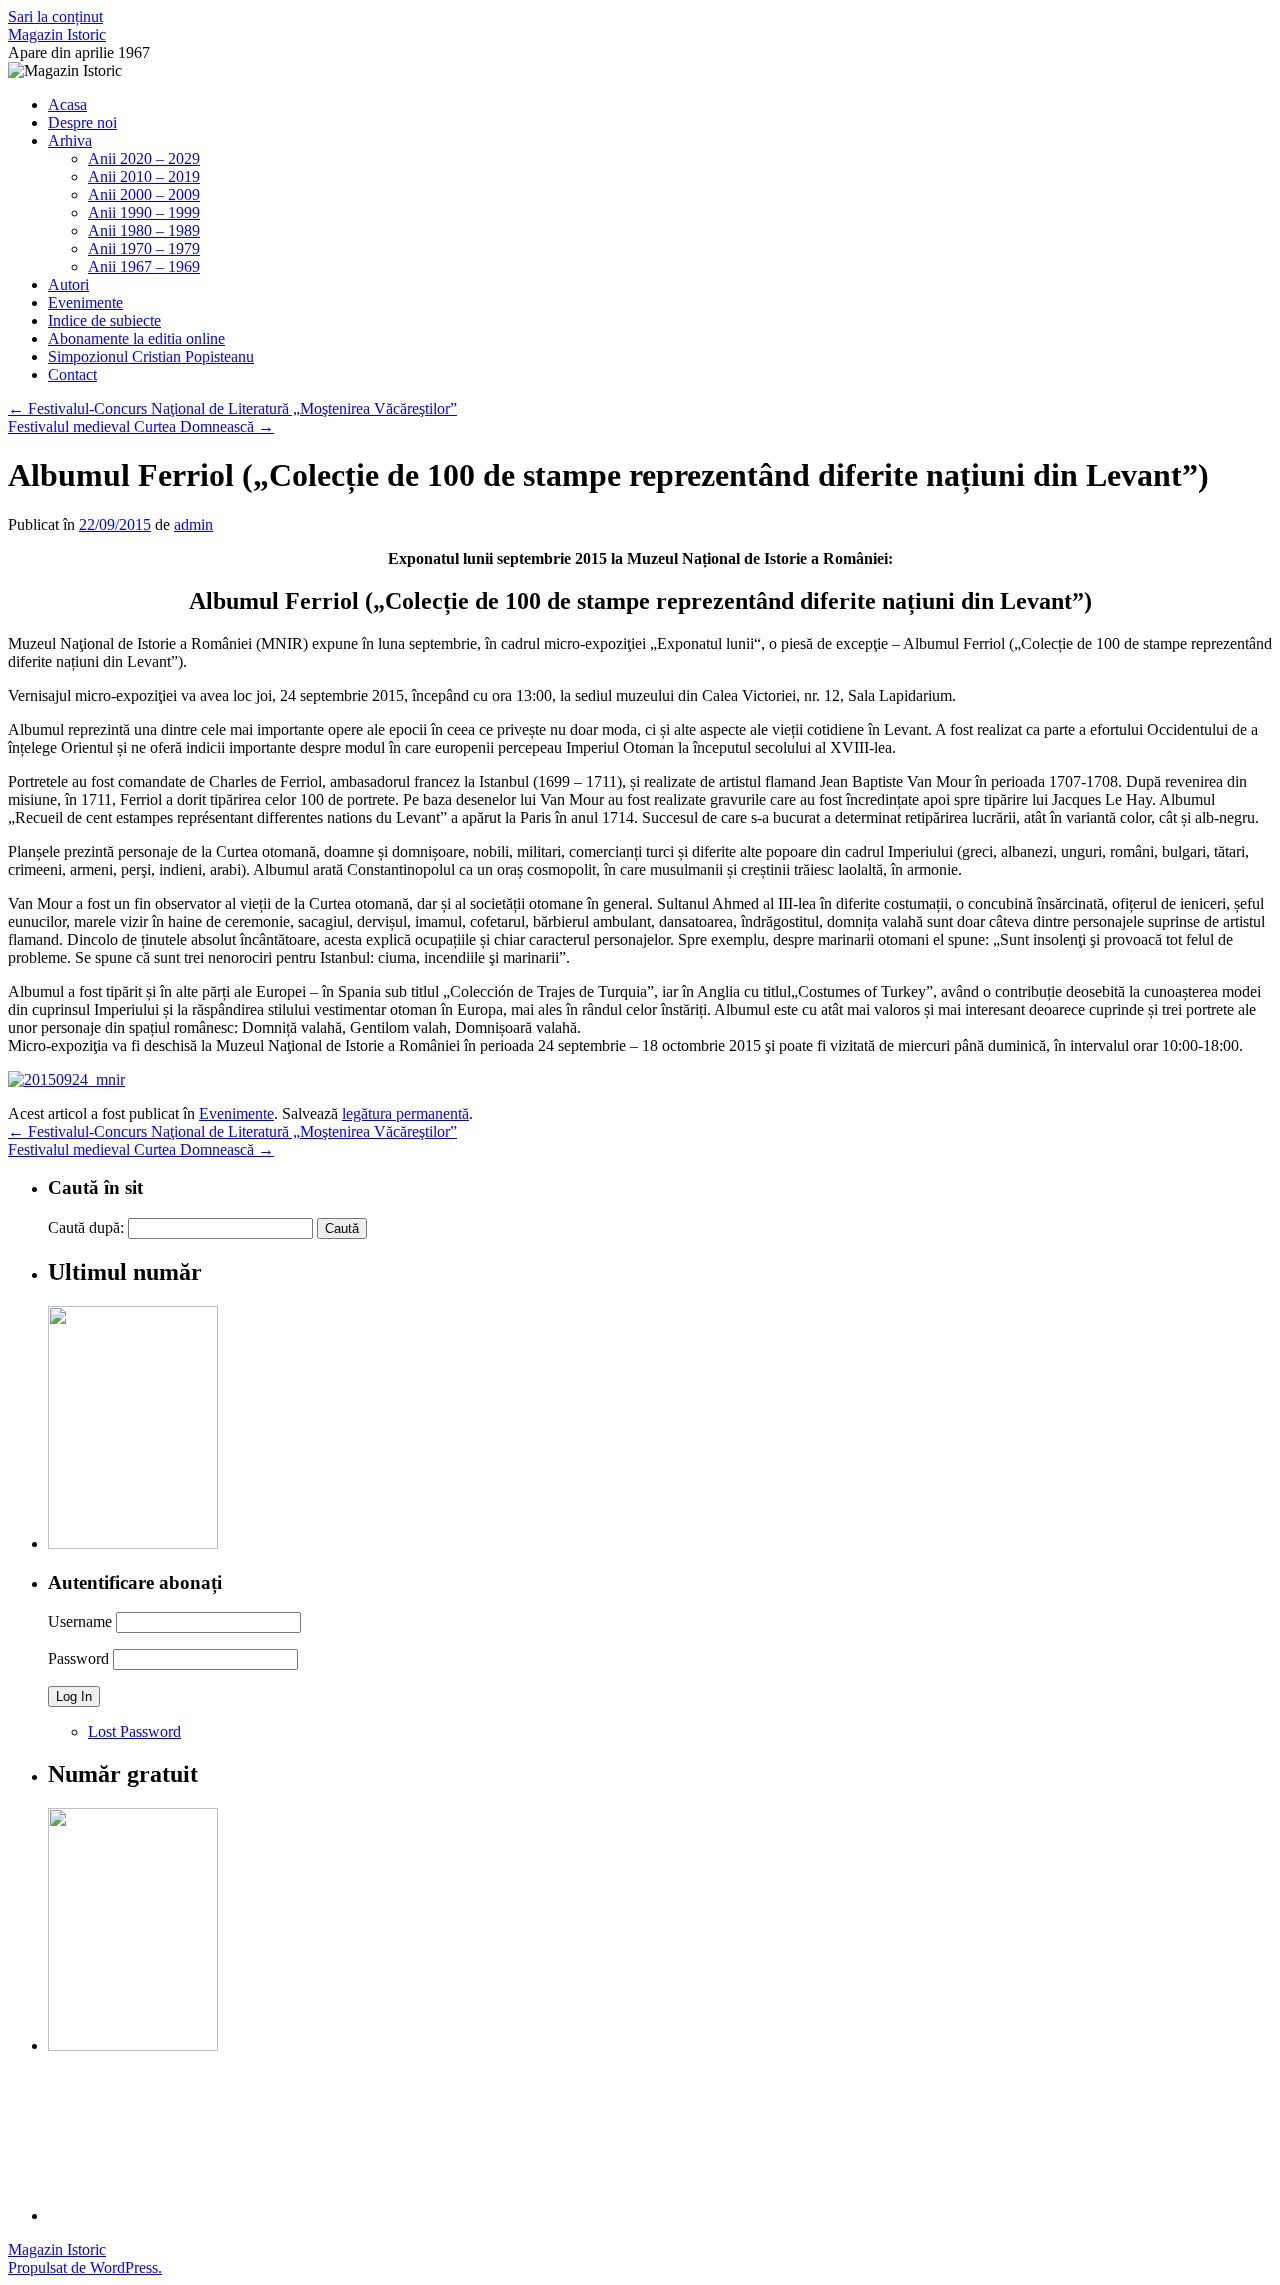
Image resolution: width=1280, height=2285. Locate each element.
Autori (68, 284)
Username (80, 1621)
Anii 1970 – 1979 (144, 248)
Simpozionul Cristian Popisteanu (151, 356)
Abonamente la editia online (136, 338)
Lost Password (134, 1731)
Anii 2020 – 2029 (144, 158)
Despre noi (82, 122)
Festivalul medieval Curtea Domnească (141, 426)
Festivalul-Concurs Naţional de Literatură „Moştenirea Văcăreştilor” (232, 408)
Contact (72, 374)
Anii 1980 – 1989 (144, 230)
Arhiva (70, 140)
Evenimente (85, 302)
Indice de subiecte (104, 320)
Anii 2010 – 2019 (144, 176)
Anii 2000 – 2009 (144, 194)
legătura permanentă (405, 1113)
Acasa (67, 104)
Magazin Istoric (57, 34)
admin (193, 524)
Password (78, 1658)
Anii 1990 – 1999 (144, 212)
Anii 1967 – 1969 (144, 266)
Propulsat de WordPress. (85, 2267)
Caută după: (86, 1227)
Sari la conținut (55, 16)
